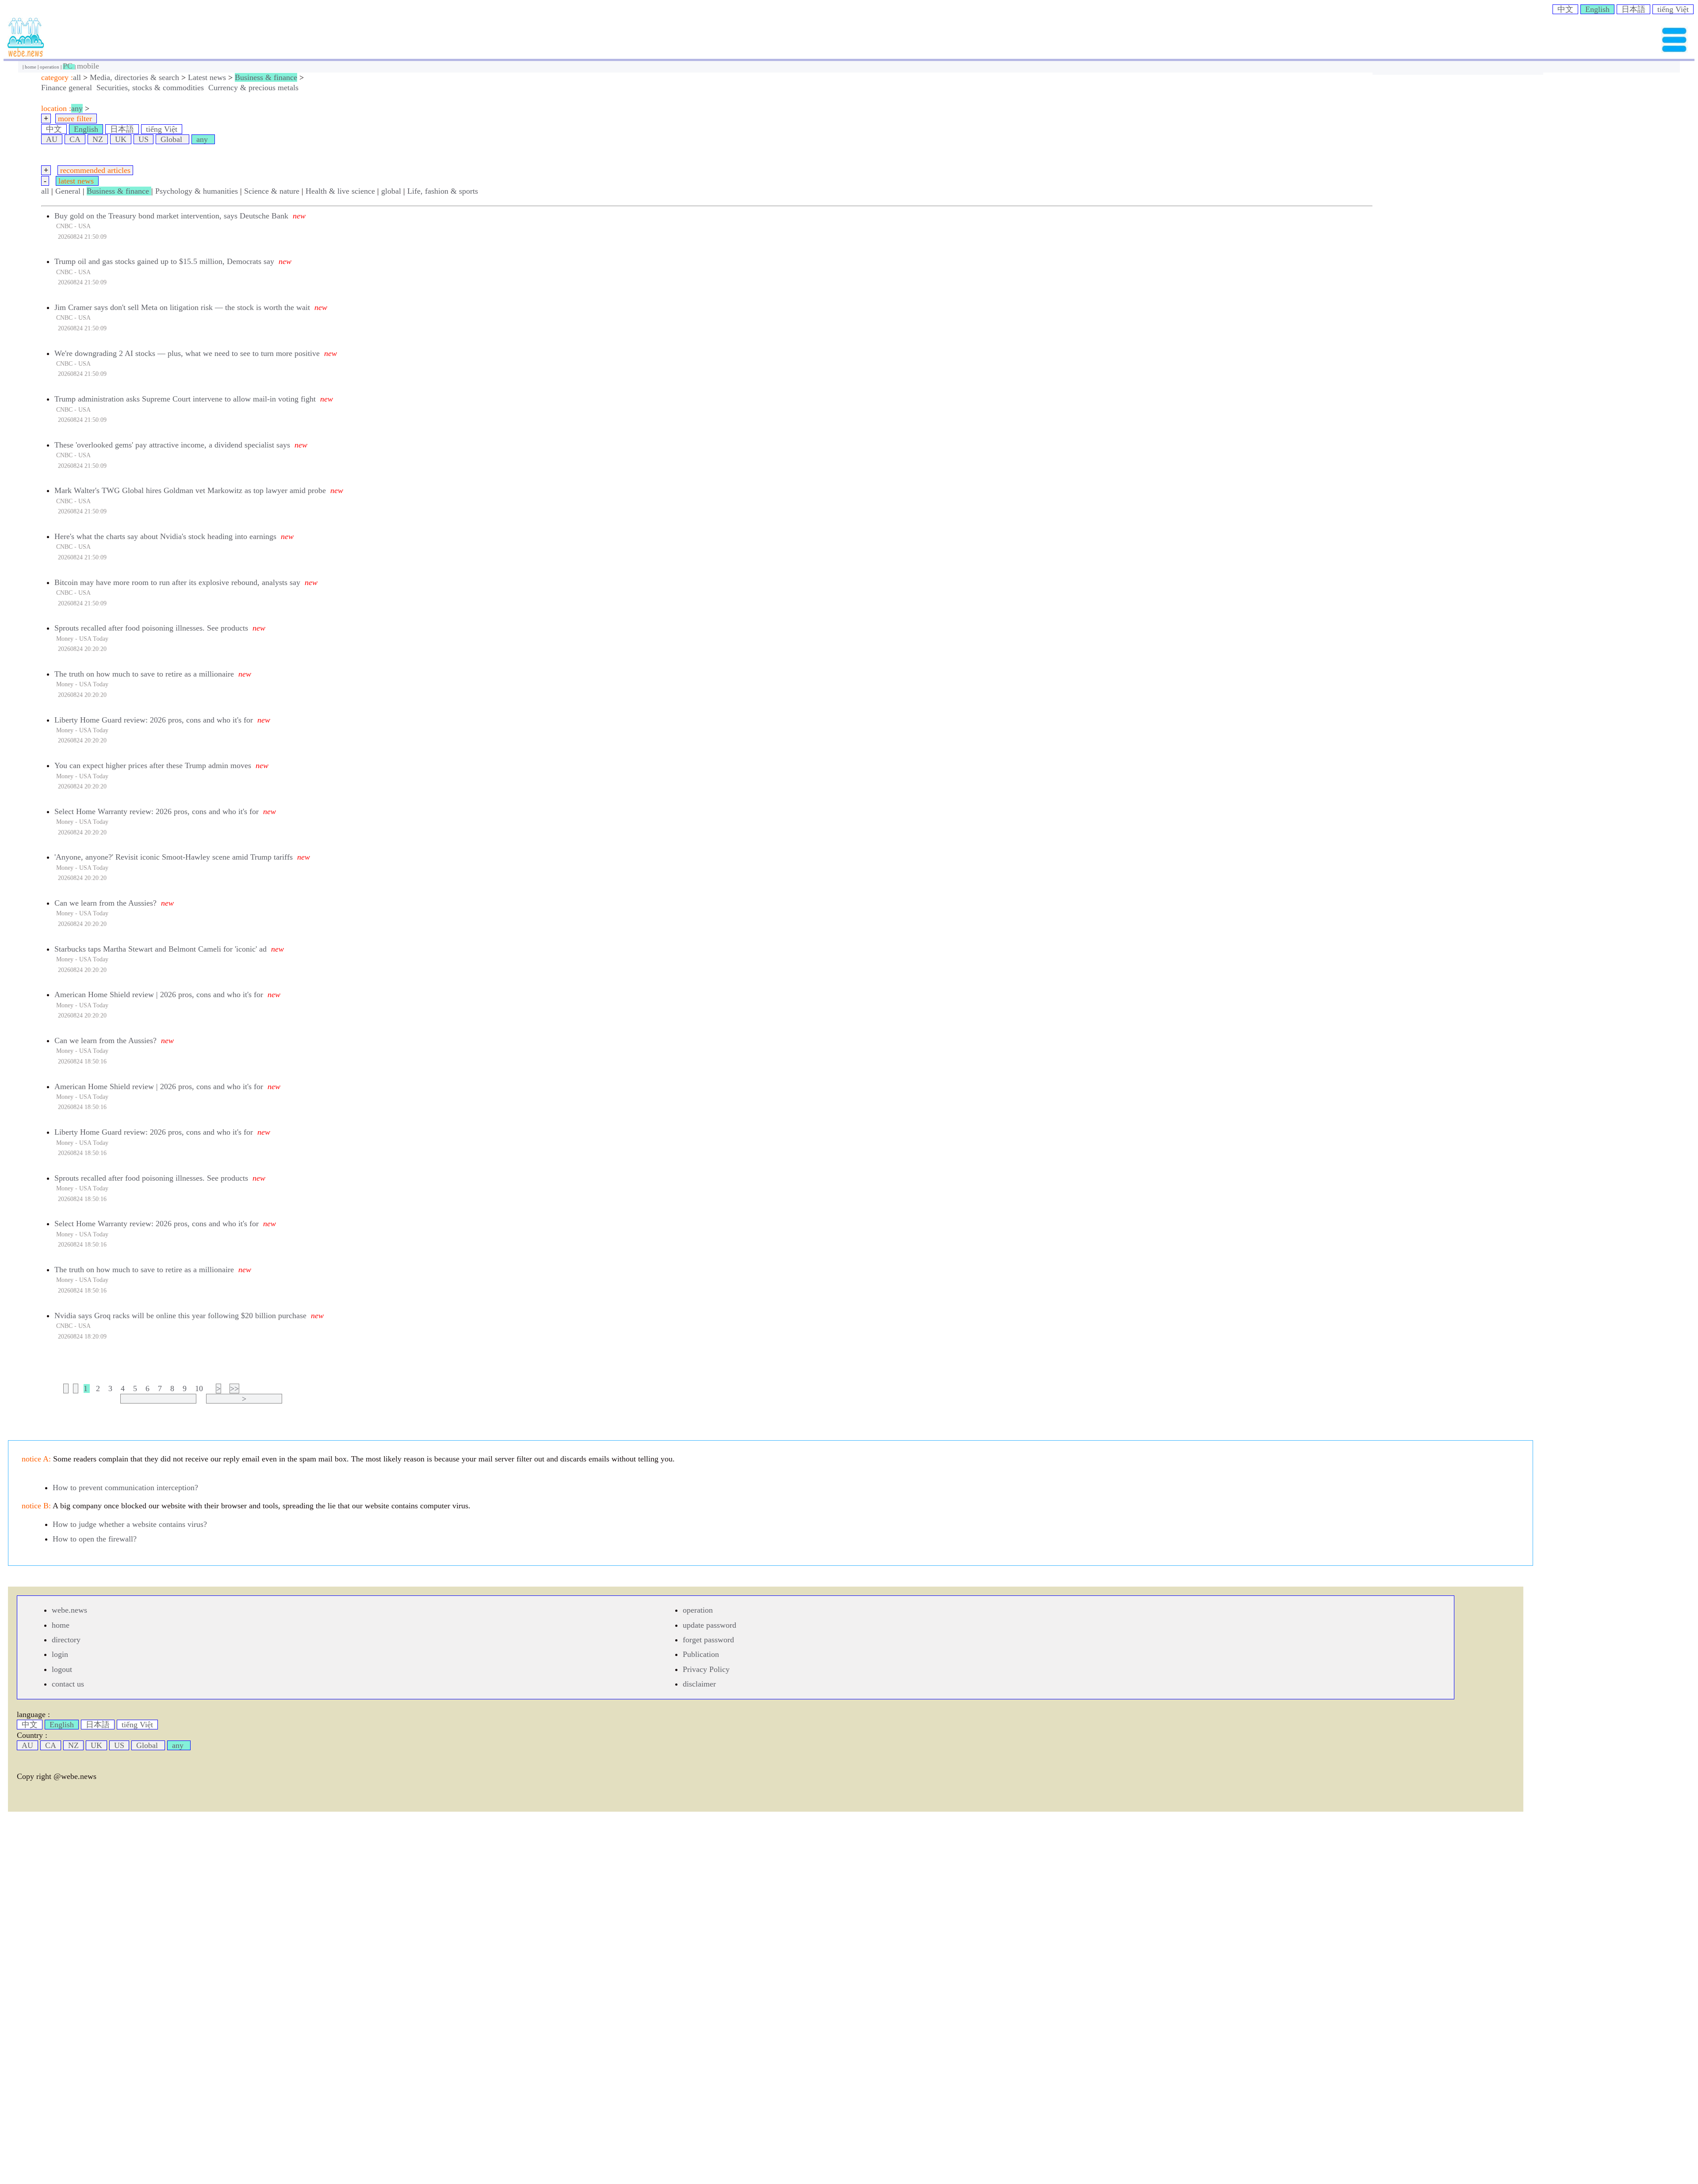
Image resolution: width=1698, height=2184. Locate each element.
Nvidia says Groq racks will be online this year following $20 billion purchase (180, 1316)
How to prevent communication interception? (125, 1488)
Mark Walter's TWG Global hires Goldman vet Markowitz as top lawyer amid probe (190, 490)
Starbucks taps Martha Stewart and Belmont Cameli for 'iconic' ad (161, 949)
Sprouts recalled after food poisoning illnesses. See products (151, 628)
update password (709, 1625)
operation (50, 67)
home (31, 67)
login (60, 1654)
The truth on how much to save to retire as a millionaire (144, 674)
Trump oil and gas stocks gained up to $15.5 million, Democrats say (164, 261)
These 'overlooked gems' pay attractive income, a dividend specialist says (172, 445)
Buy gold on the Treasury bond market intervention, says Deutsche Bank (171, 216)
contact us (68, 1684)
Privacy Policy (706, 1669)
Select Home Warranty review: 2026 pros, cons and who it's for (157, 811)
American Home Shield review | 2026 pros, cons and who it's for (159, 994)
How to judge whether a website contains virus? (130, 1524)
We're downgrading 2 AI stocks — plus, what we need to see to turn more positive (187, 353)
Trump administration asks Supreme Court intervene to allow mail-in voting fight (185, 399)
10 (199, 1388)
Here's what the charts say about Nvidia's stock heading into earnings (165, 536)
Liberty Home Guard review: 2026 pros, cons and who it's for (154, 720)
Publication (701, 1654)
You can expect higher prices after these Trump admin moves (153, 765)
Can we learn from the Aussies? (105, 903)
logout (62, 1669)
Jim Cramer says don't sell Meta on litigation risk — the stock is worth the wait (182, 307)
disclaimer (699, 1684)
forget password (708, 1640)
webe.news (69, 1610)
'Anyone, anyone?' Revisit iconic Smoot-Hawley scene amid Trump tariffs (174, 857)
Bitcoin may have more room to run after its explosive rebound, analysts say (177, 582)
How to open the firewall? (95, 1539)
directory (66, 1640)
